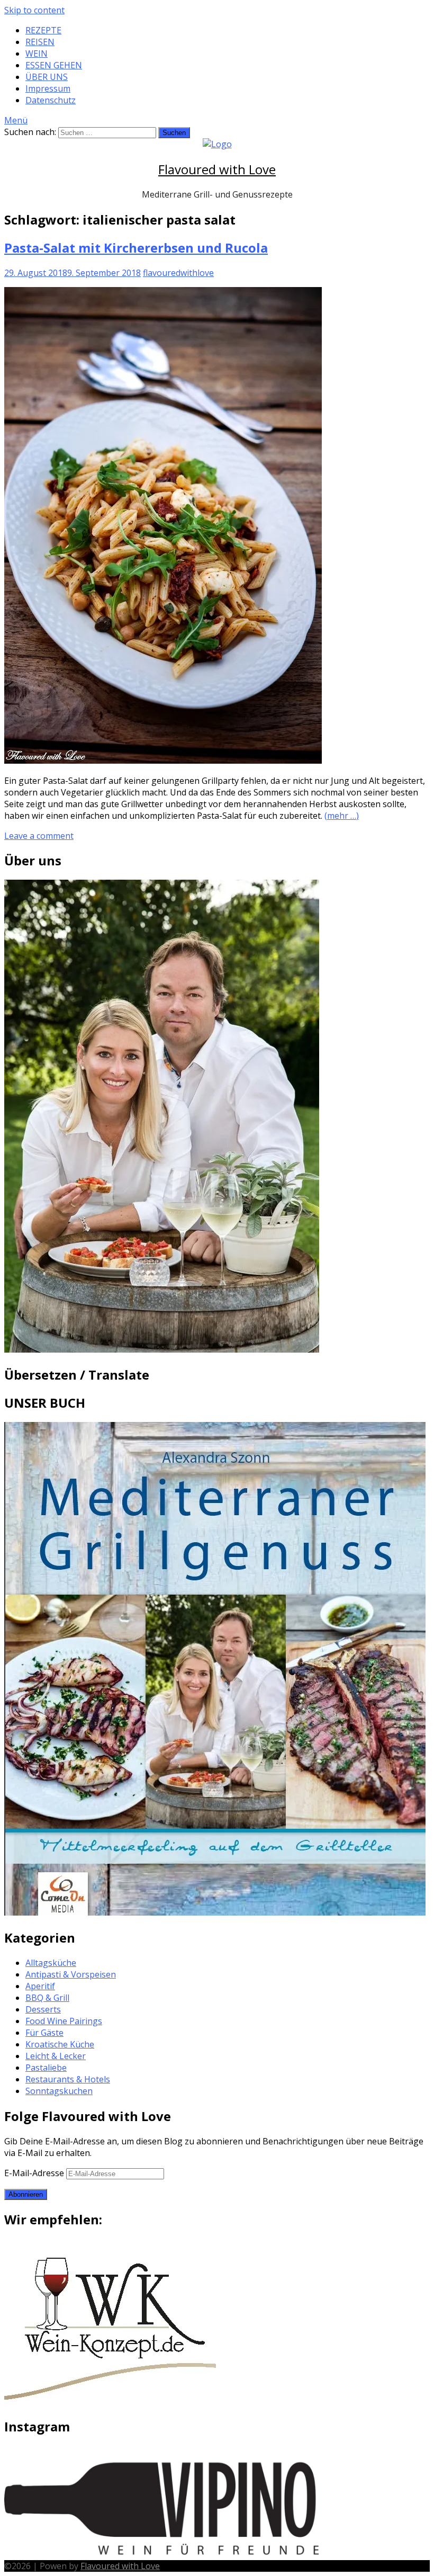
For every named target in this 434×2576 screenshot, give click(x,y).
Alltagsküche (51, 1963)
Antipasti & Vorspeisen (71, 1974)
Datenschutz (51, 100)
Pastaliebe (46, 2068)
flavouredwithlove (178, 273)
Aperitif (40, 1986)
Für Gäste (44, 2033)
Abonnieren (26, 2194)
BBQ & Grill (47, 1998)
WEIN (37, 53)
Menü (16, 120)
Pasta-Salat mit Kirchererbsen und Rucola (136, 248)
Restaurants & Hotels (68, 2079)
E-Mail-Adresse (35, 2173)
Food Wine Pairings (64, 2021)
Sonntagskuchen (59, 2091)
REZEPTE (43, 30)
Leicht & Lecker (56, 2056)
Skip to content (34, 10)
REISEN (40, 42)
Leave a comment (39, 836)
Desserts (43, 2009)
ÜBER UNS (47, 77)
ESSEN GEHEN (54, 65)
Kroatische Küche (60, 2044)
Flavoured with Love (217, 169)
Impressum (48, 88)
